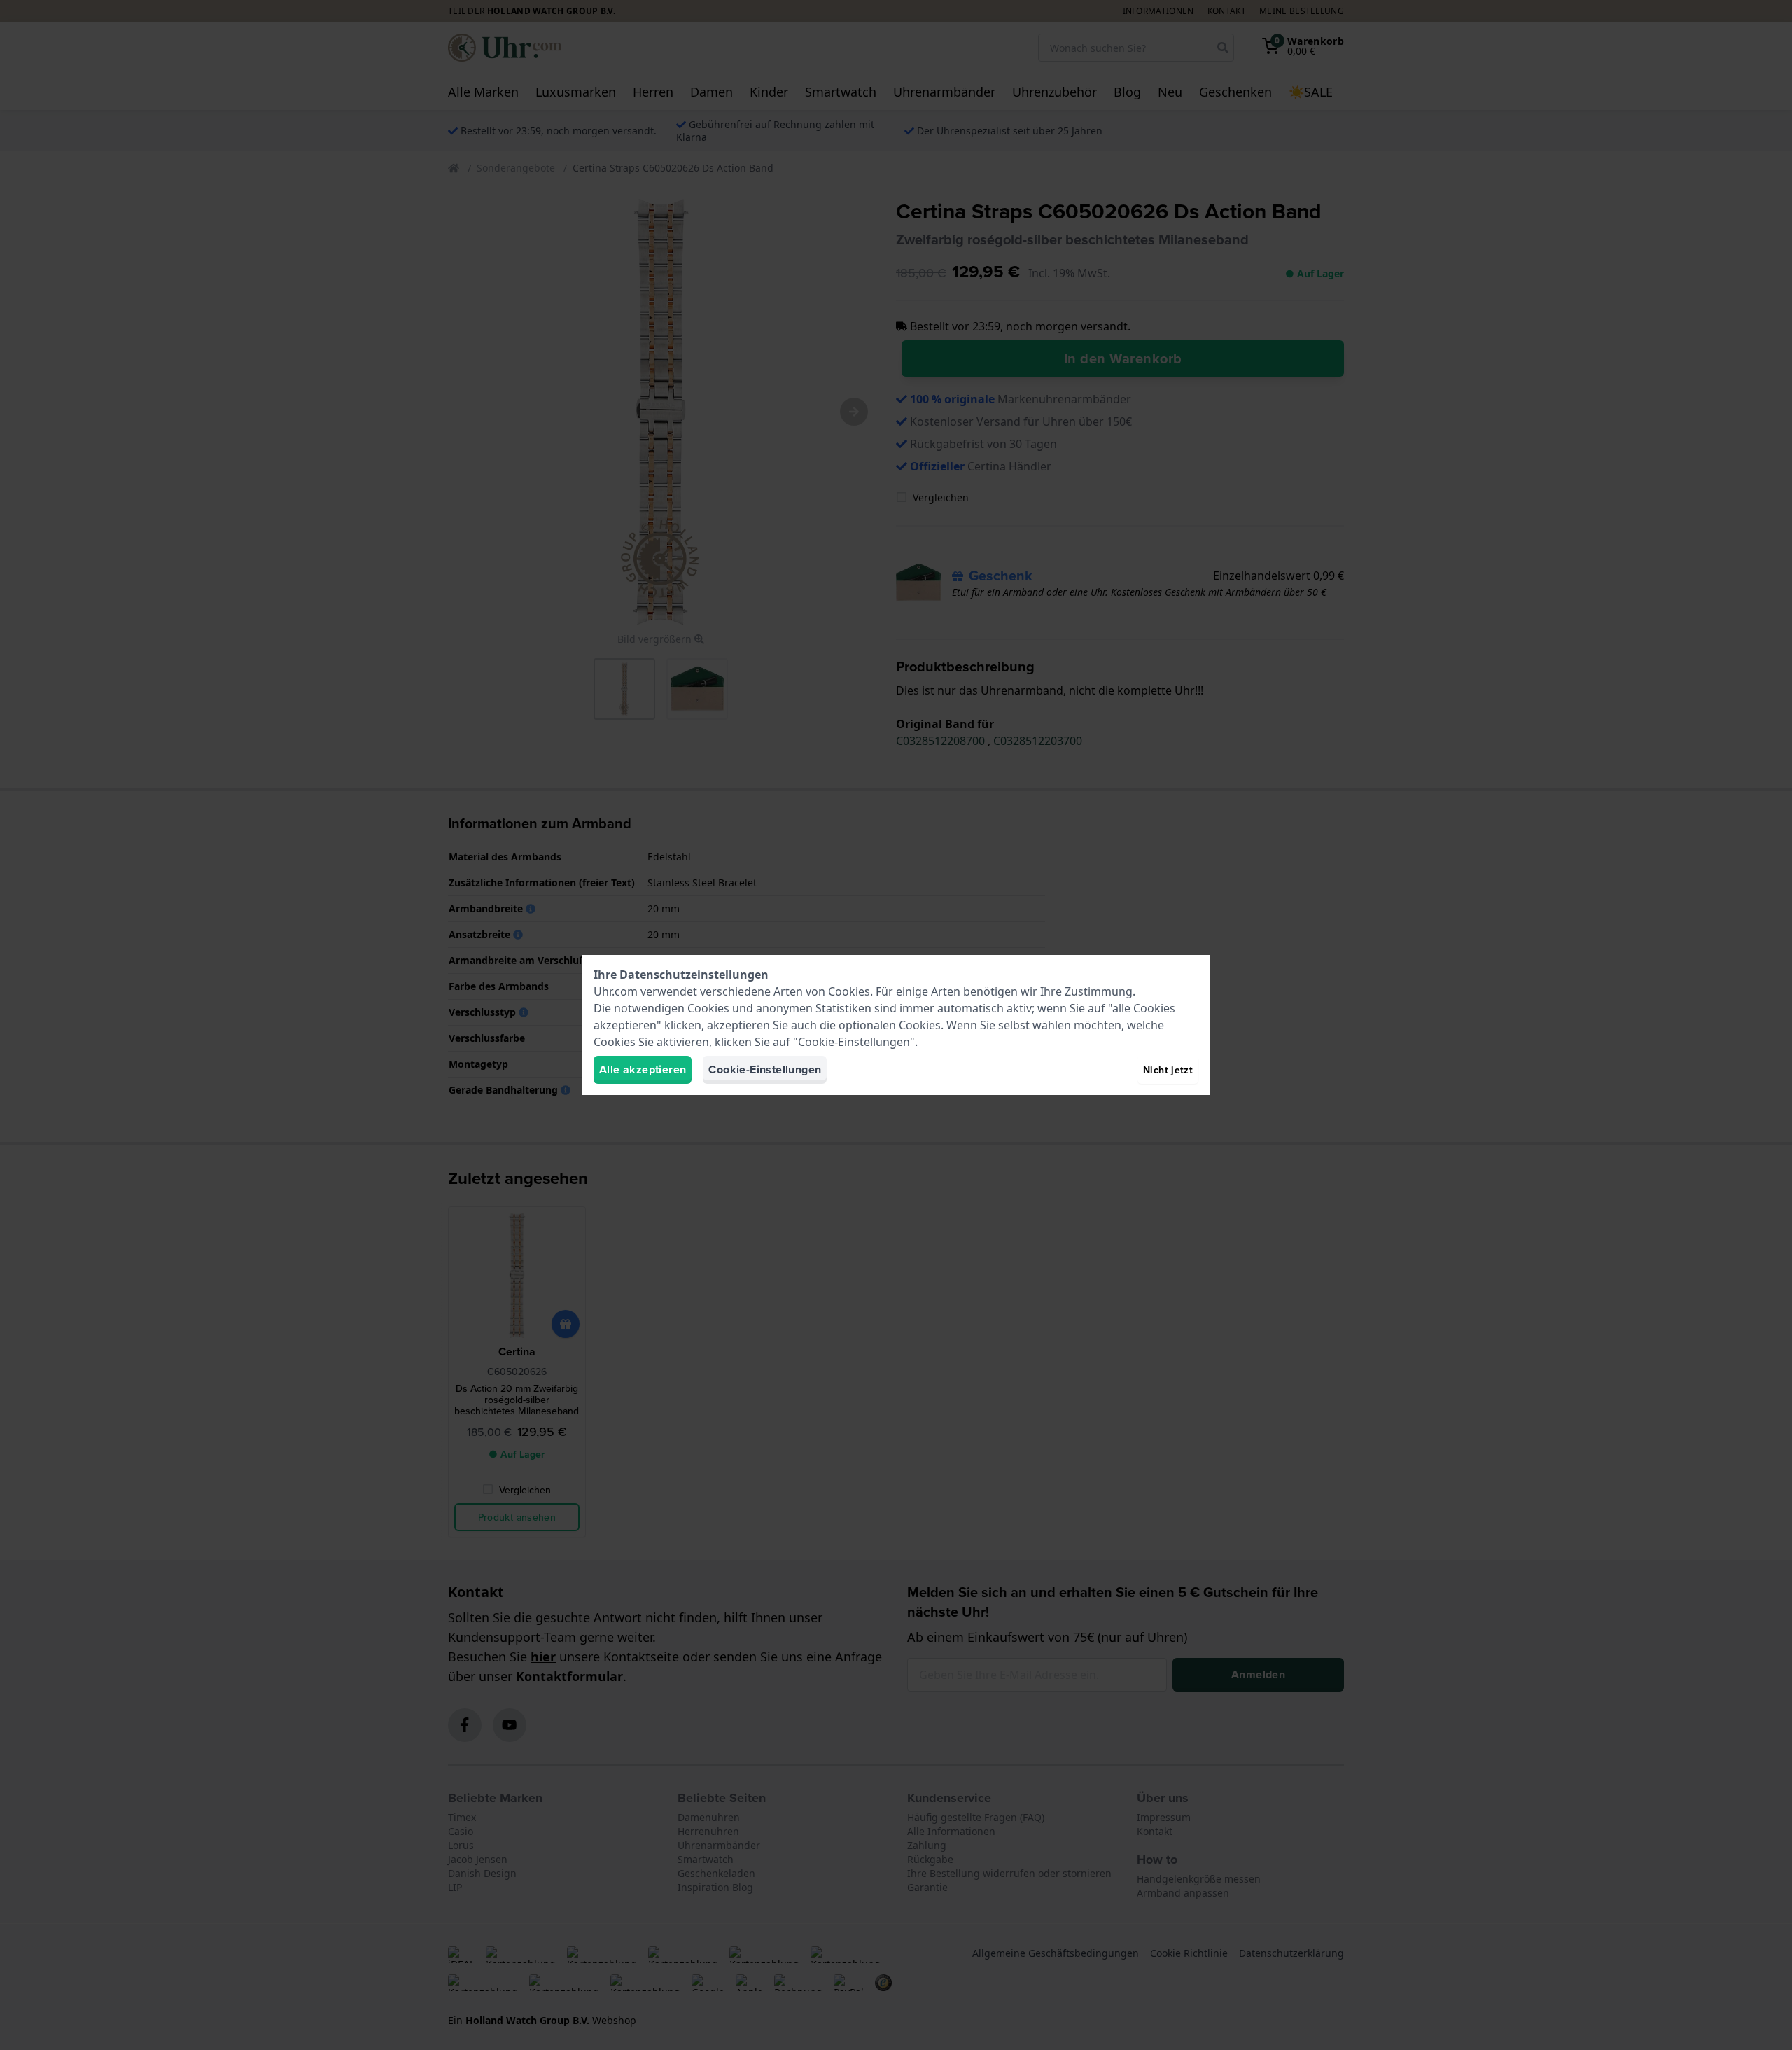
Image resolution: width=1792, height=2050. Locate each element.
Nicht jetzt (1168, 1070)
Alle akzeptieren (643, 1069)
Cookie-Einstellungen (765, 1069)
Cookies (849, 991)
